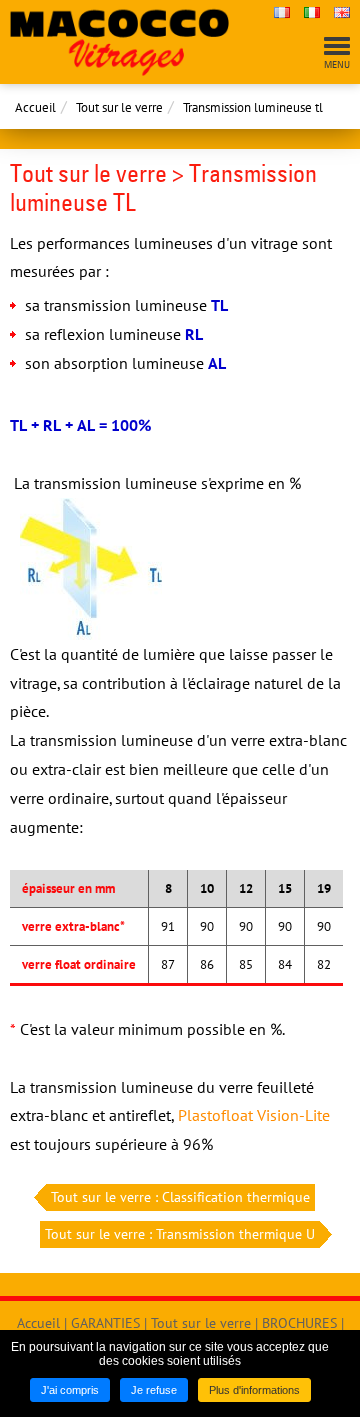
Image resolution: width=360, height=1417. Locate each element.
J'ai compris (70, 1390)
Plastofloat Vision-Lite (254, 1115)
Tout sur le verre (119, 107)
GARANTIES (105, 1323)
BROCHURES (299, 1323)
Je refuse (154, 1390)
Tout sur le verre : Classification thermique (180, 1197)
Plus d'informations (254, 1390)
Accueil (35, 107)
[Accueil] (131, 42)
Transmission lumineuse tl (253, 107)
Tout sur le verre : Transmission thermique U (180, 1234)
